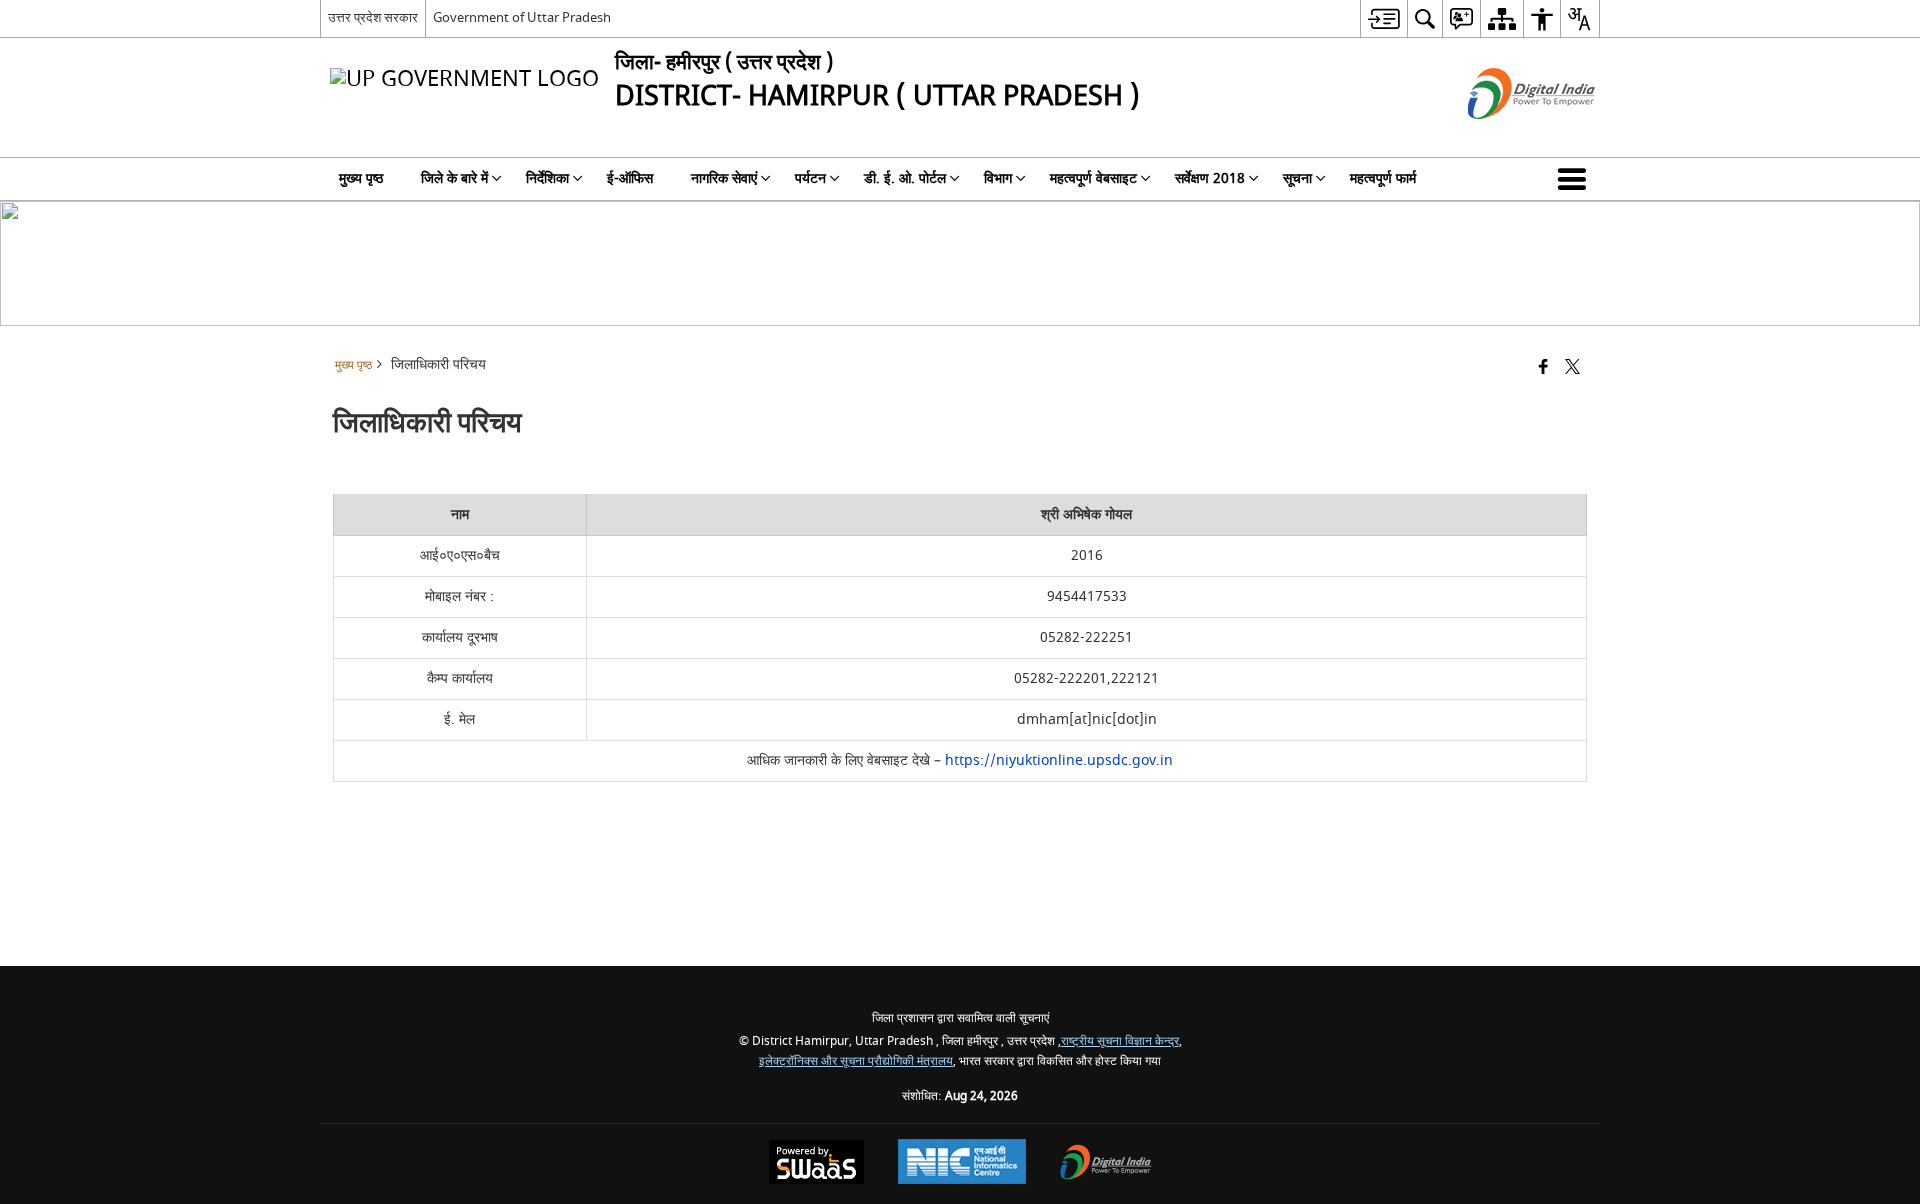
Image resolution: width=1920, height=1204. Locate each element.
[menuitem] (1383, 18)
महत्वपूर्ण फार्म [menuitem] (1383, 178)
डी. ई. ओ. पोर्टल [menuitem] (905, 178)
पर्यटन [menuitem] (810, 178)
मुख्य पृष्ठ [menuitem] (361, 178)
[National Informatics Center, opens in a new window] (962, 1164)
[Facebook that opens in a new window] (1543, 368)
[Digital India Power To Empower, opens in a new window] (1106, 1164)
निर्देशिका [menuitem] (547, 178)
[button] (1576, 179)
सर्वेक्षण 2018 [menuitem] (1210, 178)
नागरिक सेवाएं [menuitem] (724, 178)
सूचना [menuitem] (1297, 178)
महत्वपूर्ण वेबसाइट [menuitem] (1093, 178)
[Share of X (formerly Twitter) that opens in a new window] (1572, 368)
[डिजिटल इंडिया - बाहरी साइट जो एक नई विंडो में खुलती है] (1506, 136)
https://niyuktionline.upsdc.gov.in (1059, 760)
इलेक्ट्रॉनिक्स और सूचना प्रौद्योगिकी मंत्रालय (856, 1061)
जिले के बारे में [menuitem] (454, 178)
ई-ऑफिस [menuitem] (630, 178)
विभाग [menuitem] (998, 178)
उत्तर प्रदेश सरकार (373, 17)
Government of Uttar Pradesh (522, 17)
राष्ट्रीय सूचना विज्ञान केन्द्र (1120, 1041)
